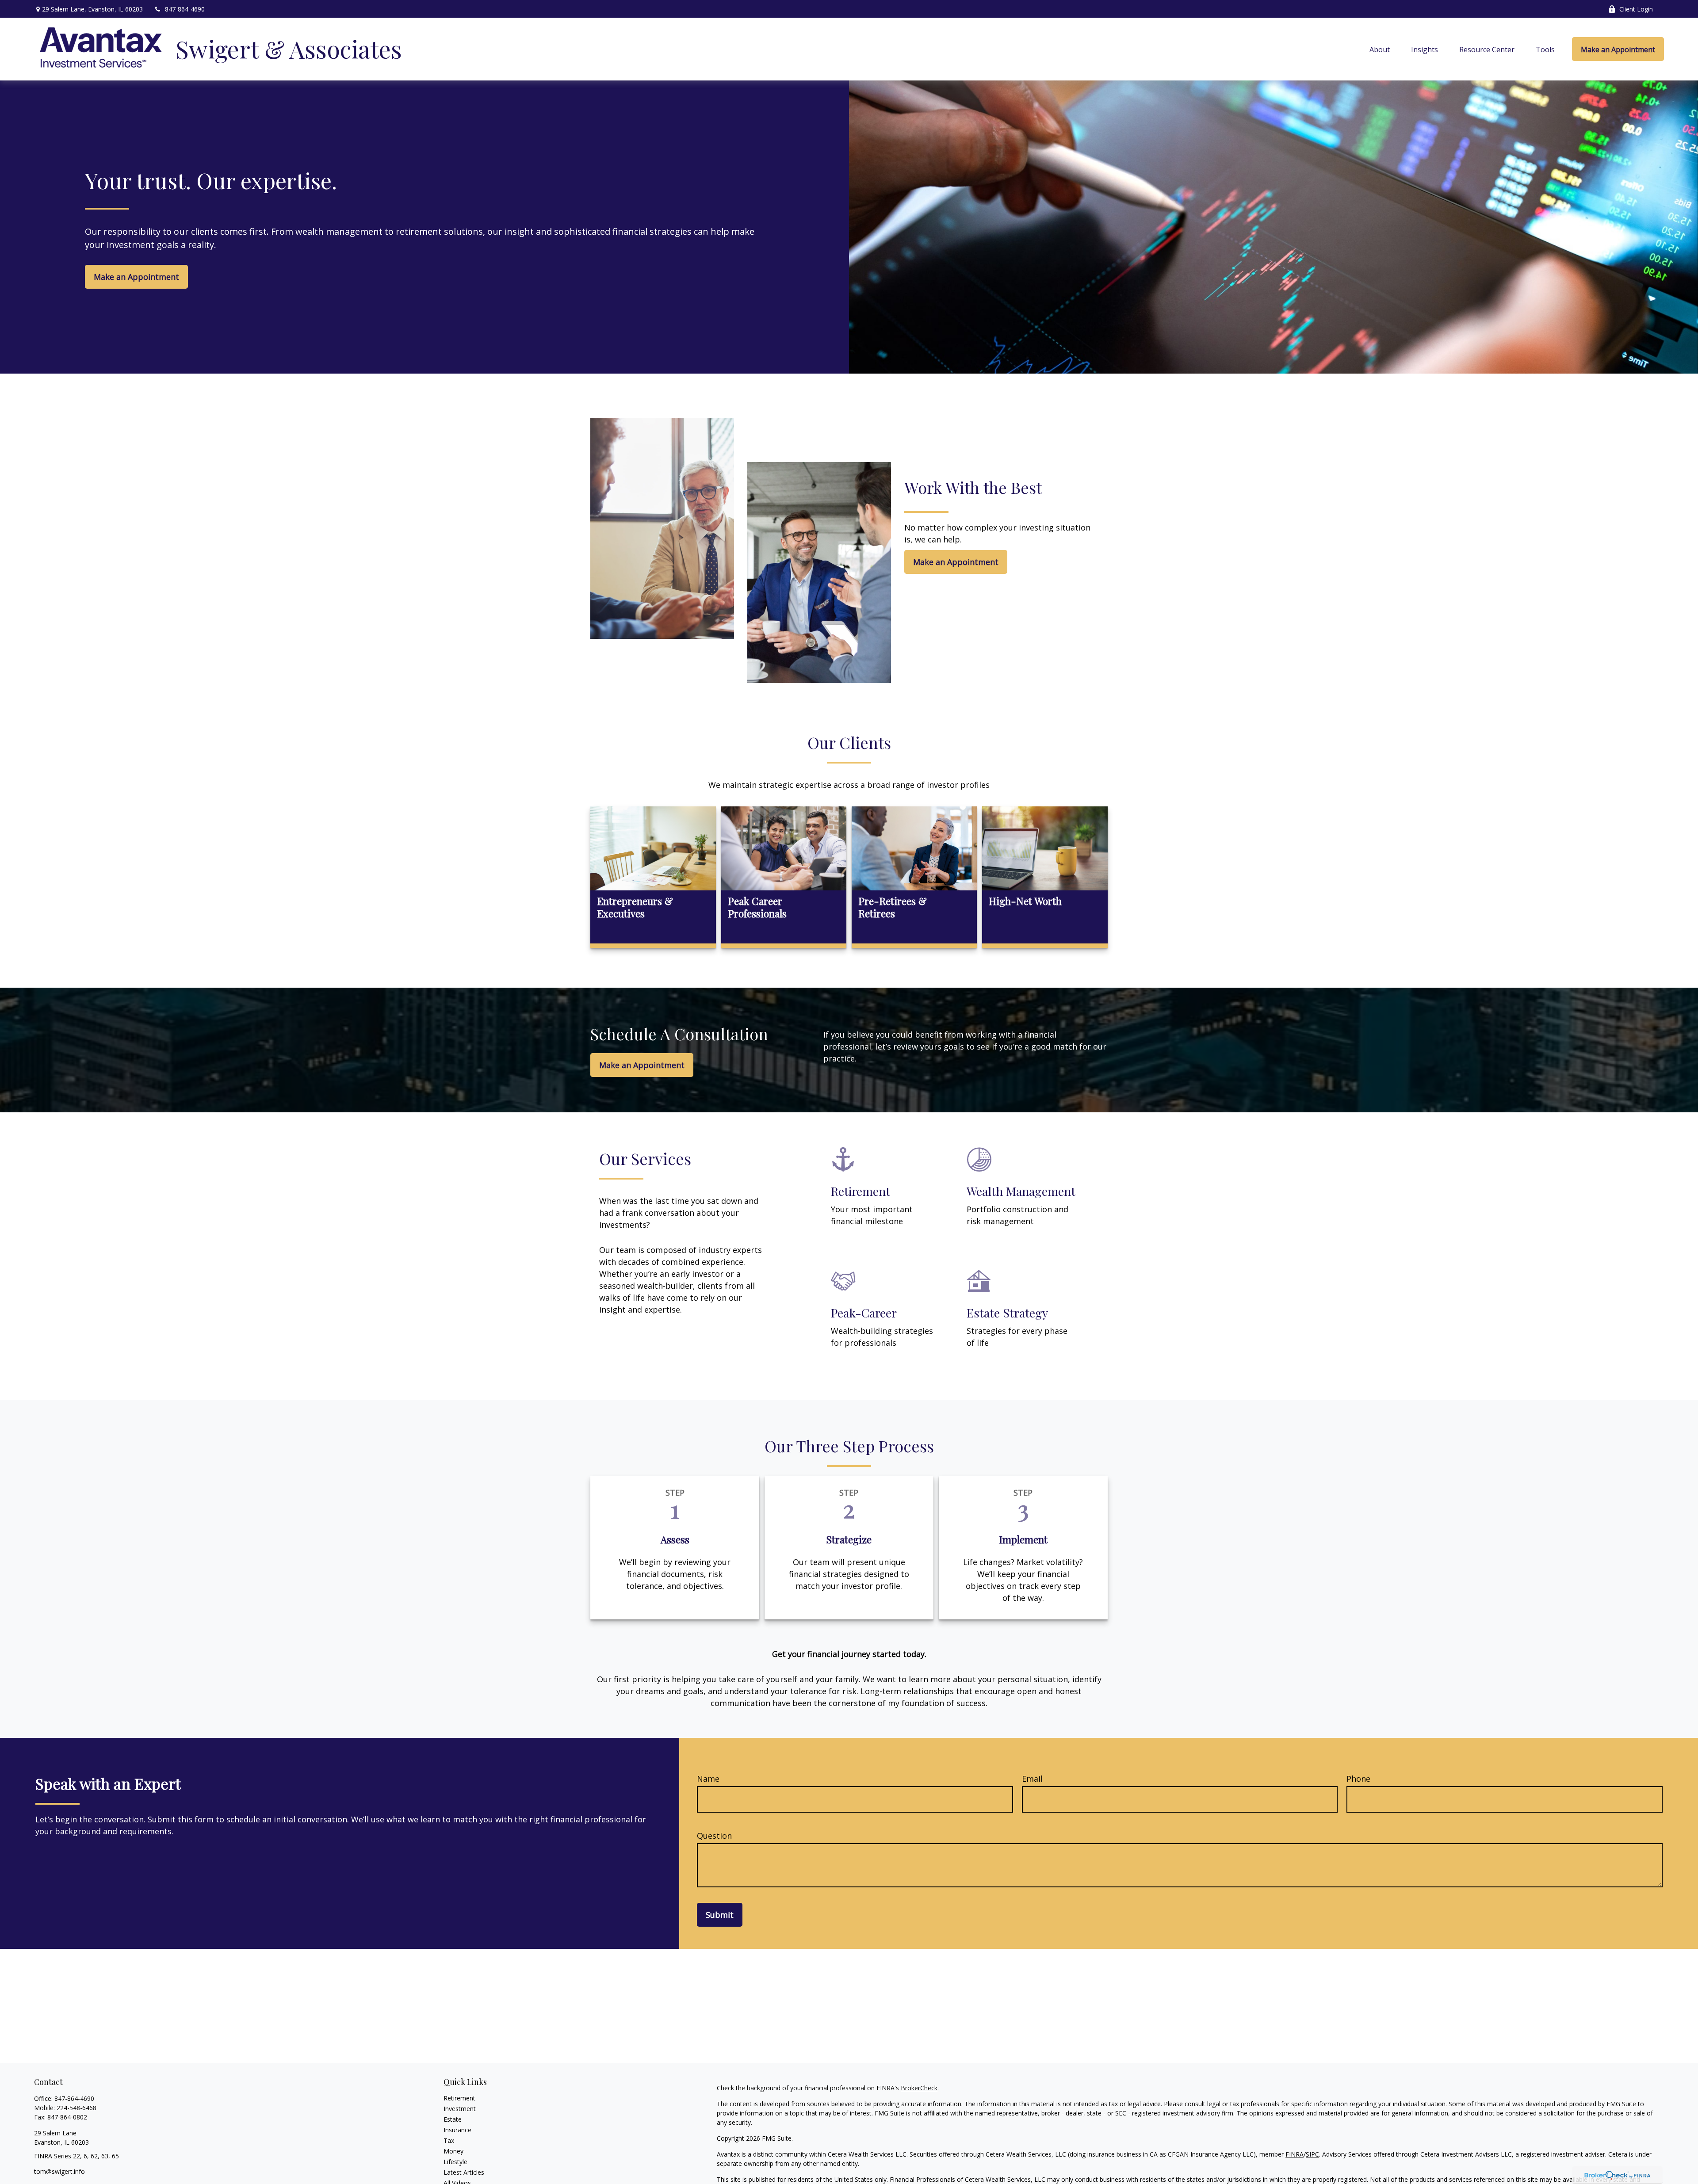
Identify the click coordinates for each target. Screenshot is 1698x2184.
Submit (720, 1915)
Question (714, 1836)
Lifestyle (455, 2162)
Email (1032, 1779)
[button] (1380, 49)
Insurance (457, 2130)
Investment (460, 2109)
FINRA (1295, 2154)
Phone (1358, 1779)
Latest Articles (464, 2172)
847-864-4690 (185, 9)
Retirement (459, 2098)
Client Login (1636, 9)
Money (453, 2151)
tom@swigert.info (59, 2171)
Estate (453, 2119)
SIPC (1312, 2154)
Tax (449, 2140)
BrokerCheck (919, 2088)
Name (708, 1779)
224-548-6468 (76, 2108)
